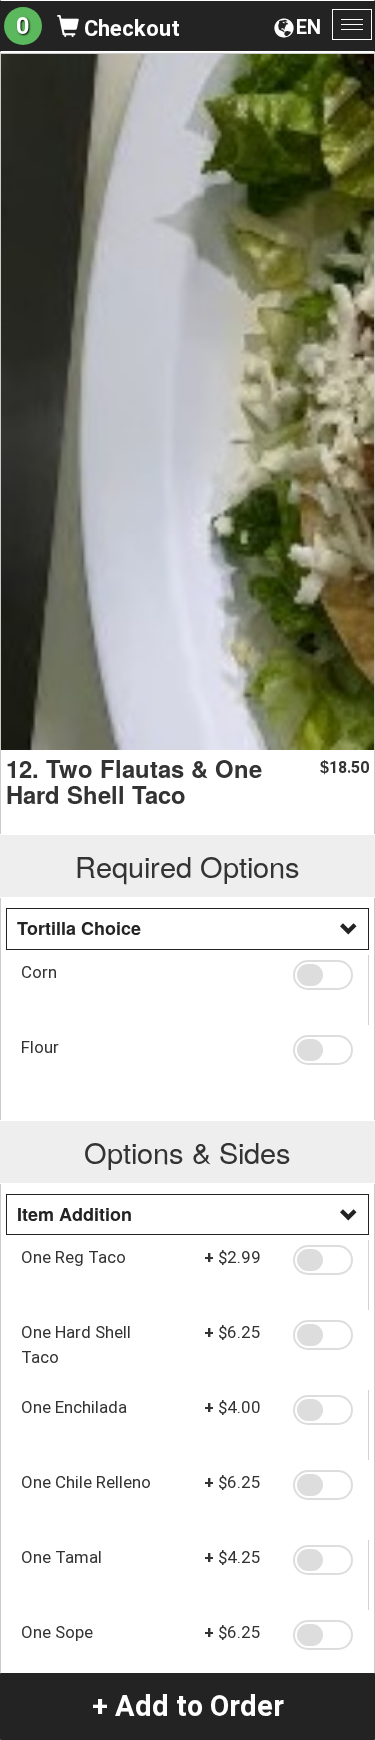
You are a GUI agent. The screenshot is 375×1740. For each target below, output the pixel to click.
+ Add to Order (188, 1706)
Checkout (129, 28)
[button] (323, 975)
